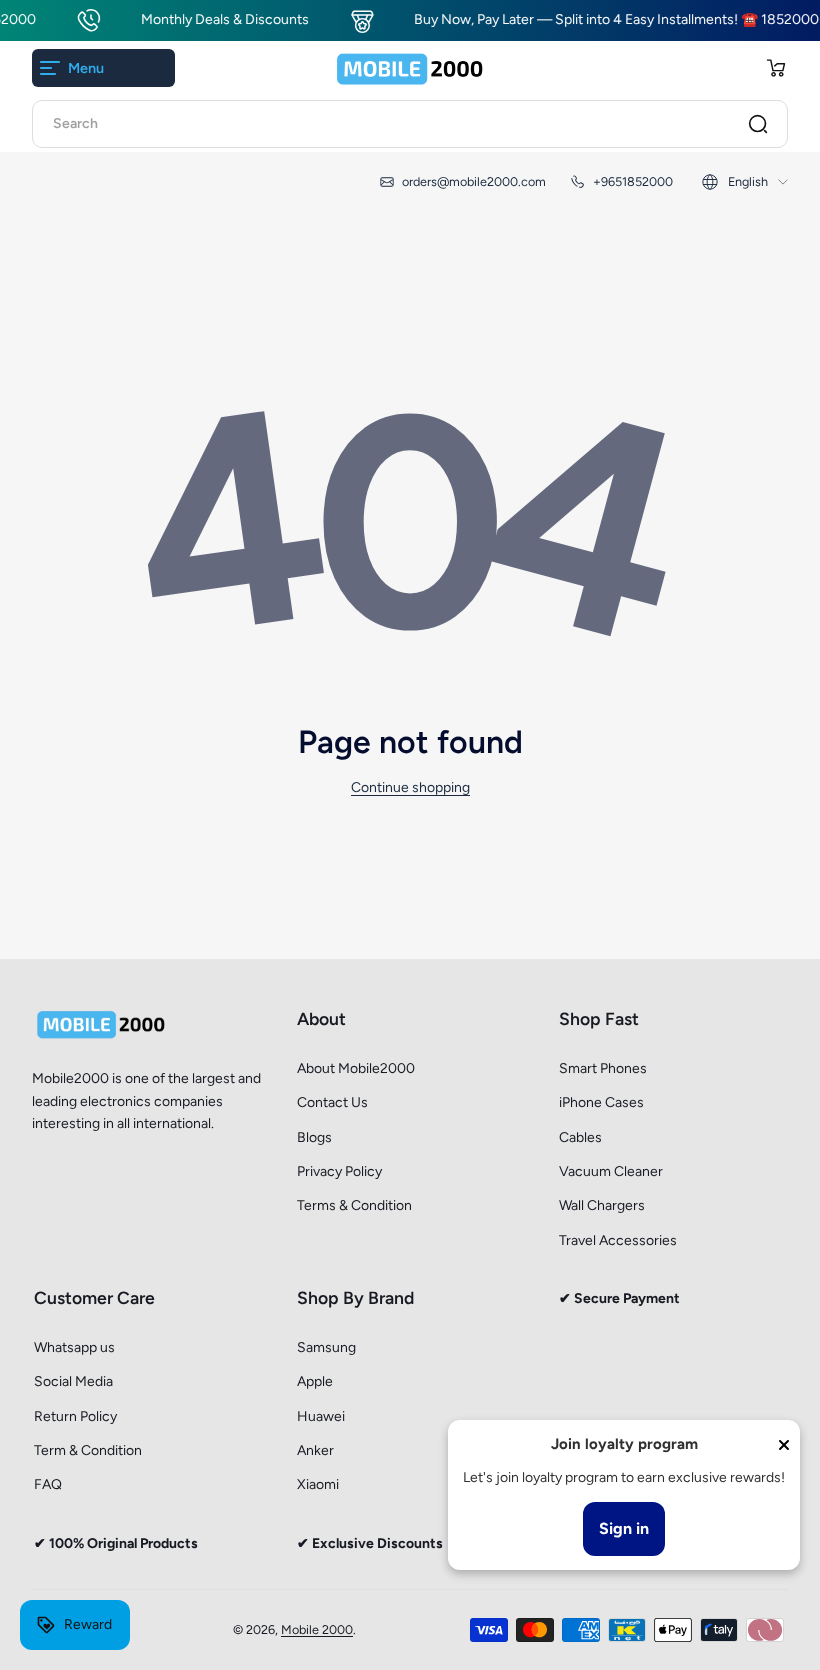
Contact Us (332, 1102)
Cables (580, 1137)
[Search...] (758, 124)
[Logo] (410, 68)
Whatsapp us (74, 1347)
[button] (776, 68)
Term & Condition (88, 1450)
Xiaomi (318, 1484)
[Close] (784, 1445)
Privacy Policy (339, 1171)
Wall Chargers (602, 1205)
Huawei (321, 1416)
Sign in (624, 1528)
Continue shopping (410, 787)
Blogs (314, 1137)
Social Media (73, 1381)
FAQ (48, 1484)
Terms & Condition (354, 1205)
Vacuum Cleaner (611, 1171)
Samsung (326, 1347)
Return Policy (75, 1416)
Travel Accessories (618, 1240)
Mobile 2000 (317, 1629)
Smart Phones (603, 1068)
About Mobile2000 (356, 1068)
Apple (315, 1381)
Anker (315, 1450)
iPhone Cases (601, 1102)
